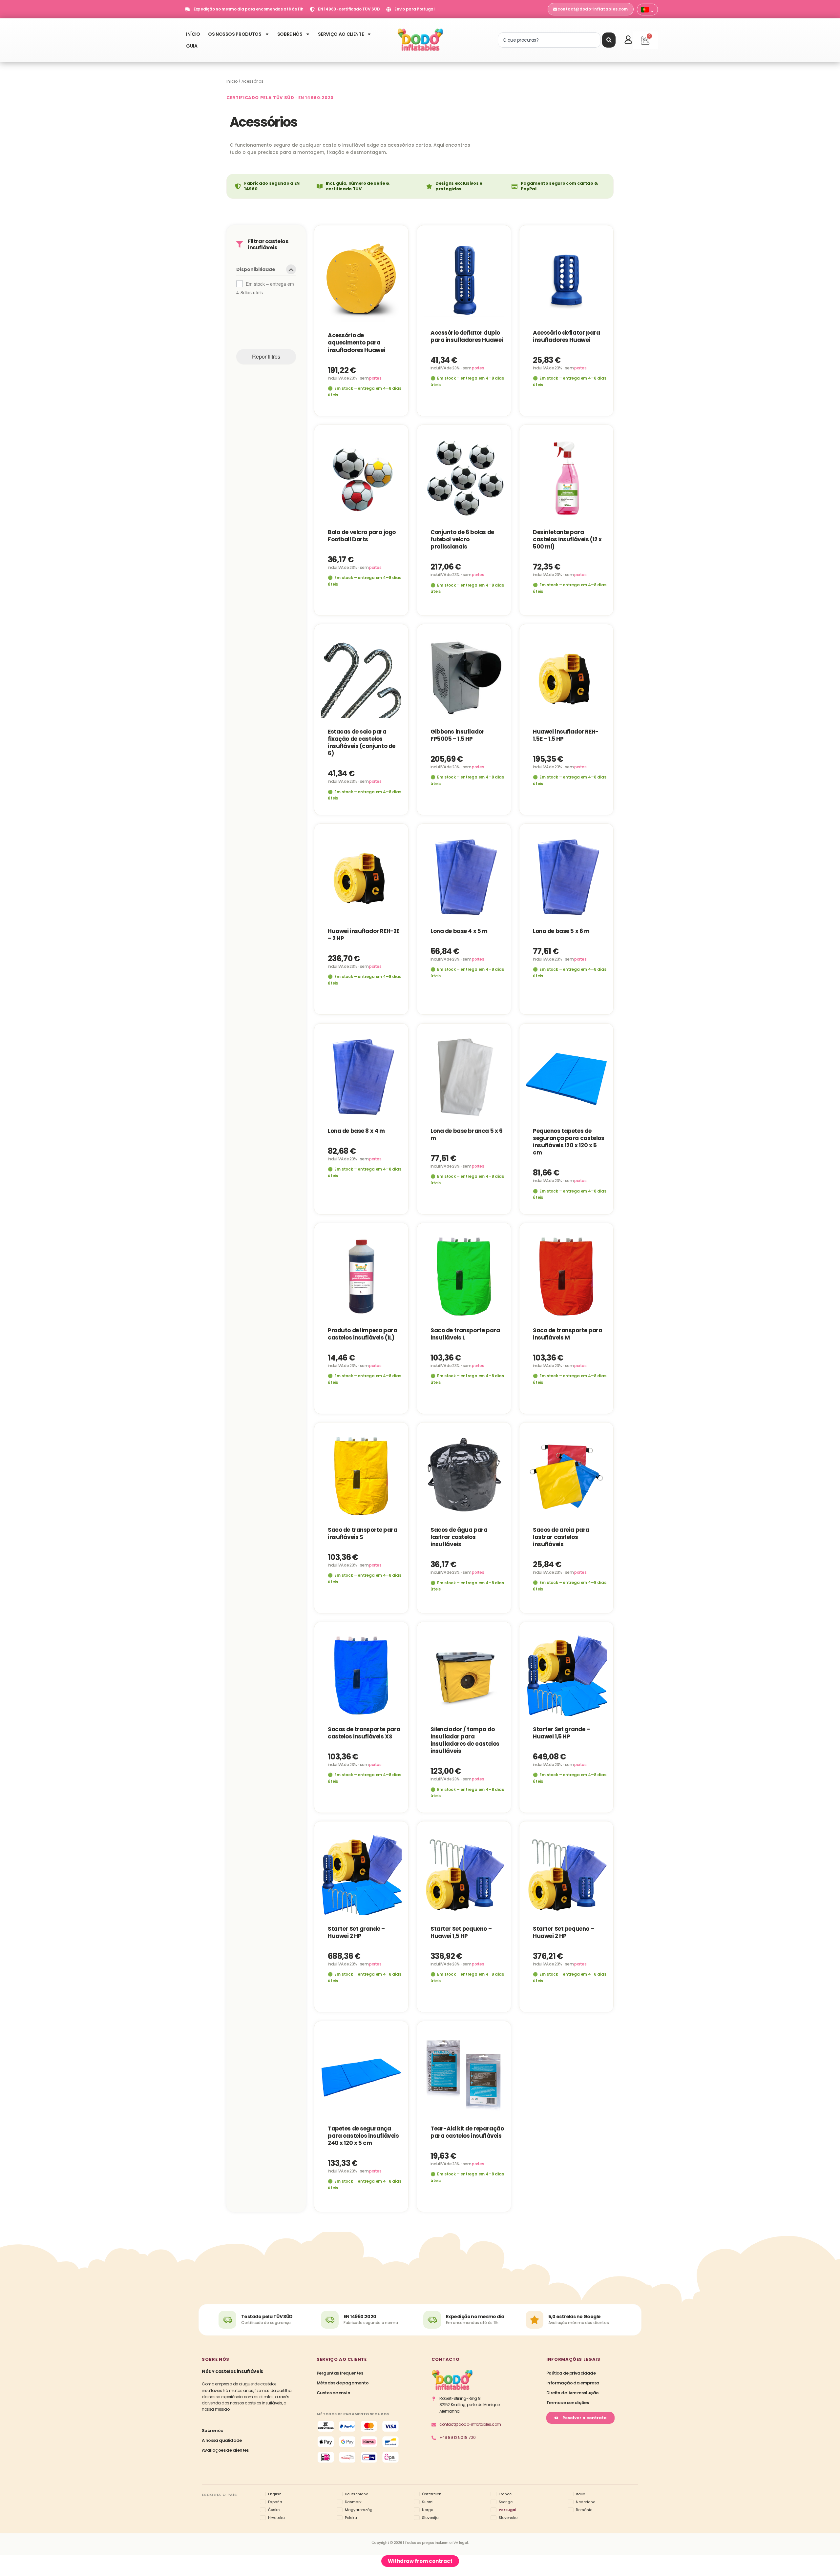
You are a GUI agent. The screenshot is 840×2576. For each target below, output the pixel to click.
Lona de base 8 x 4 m (356, 1131)
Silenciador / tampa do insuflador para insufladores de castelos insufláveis (465, 1740)
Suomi (428, 2502)
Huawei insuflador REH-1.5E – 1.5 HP (566, 735)
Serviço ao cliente (341, 34)
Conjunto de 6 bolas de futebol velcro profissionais (462, 539)
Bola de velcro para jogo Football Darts (362, 536)
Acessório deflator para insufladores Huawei (566, 336)
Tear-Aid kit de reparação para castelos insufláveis (467, 2132)
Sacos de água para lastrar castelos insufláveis (459, 1537)
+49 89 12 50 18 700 (457, 2437)
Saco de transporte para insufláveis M (567, 1334)
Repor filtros (266, 356)
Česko (274, 2510)
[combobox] (549, 40)
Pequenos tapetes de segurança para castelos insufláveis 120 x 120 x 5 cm (568, 1141)
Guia (192, 46)
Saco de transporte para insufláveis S (362, 1533)
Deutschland (357, 2494)
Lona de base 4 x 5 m (459, 931)
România (584, 2510)
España (275, 2502)
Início (193, 34)
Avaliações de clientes (225, 2450)
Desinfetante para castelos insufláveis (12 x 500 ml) (567, 539)
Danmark (353, 2502)
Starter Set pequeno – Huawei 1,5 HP (461, 1932)
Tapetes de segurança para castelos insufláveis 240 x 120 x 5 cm (363, 2135)
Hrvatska (276, 2518)
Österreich (432, 2494)
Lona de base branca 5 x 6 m (466, 1134)
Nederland (586, 2502)
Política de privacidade (571, 2373)
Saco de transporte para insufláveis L (465, 1334)
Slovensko (508, 2518)
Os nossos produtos (235, 34)
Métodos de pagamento (343, 2383)
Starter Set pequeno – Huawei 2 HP (563, 1932)
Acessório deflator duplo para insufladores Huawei (467, 336)
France (505, 2494)
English (275, 2494)
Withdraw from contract (420, 2561)
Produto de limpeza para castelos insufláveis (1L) (362, 1334)
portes (375, 378)
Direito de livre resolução (572, 2393)
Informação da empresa (573, 2383)
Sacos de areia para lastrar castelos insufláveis (561, 1537)
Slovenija (430, 2518)
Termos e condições (567, 2403)
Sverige (506, 2502)
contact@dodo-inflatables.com (470, 2424)
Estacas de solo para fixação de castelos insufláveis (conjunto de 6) (362, 742)
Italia (581, 2494)
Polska (351, 2518)
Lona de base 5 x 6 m (561, 931)
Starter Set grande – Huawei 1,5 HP (561, 1733)
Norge (428, 2510)
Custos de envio (333, 2393)
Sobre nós (290, 34)
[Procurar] (609, 40)
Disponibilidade (256, 270)
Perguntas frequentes (340, 2373)
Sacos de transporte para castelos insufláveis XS (364, 1733)
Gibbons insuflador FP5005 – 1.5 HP (457, 735)
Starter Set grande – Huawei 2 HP (356, 1932)
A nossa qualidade (222, 2440)
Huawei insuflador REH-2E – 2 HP (364, 935)
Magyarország (359, 2510)
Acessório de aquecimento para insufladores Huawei (357, 343)
